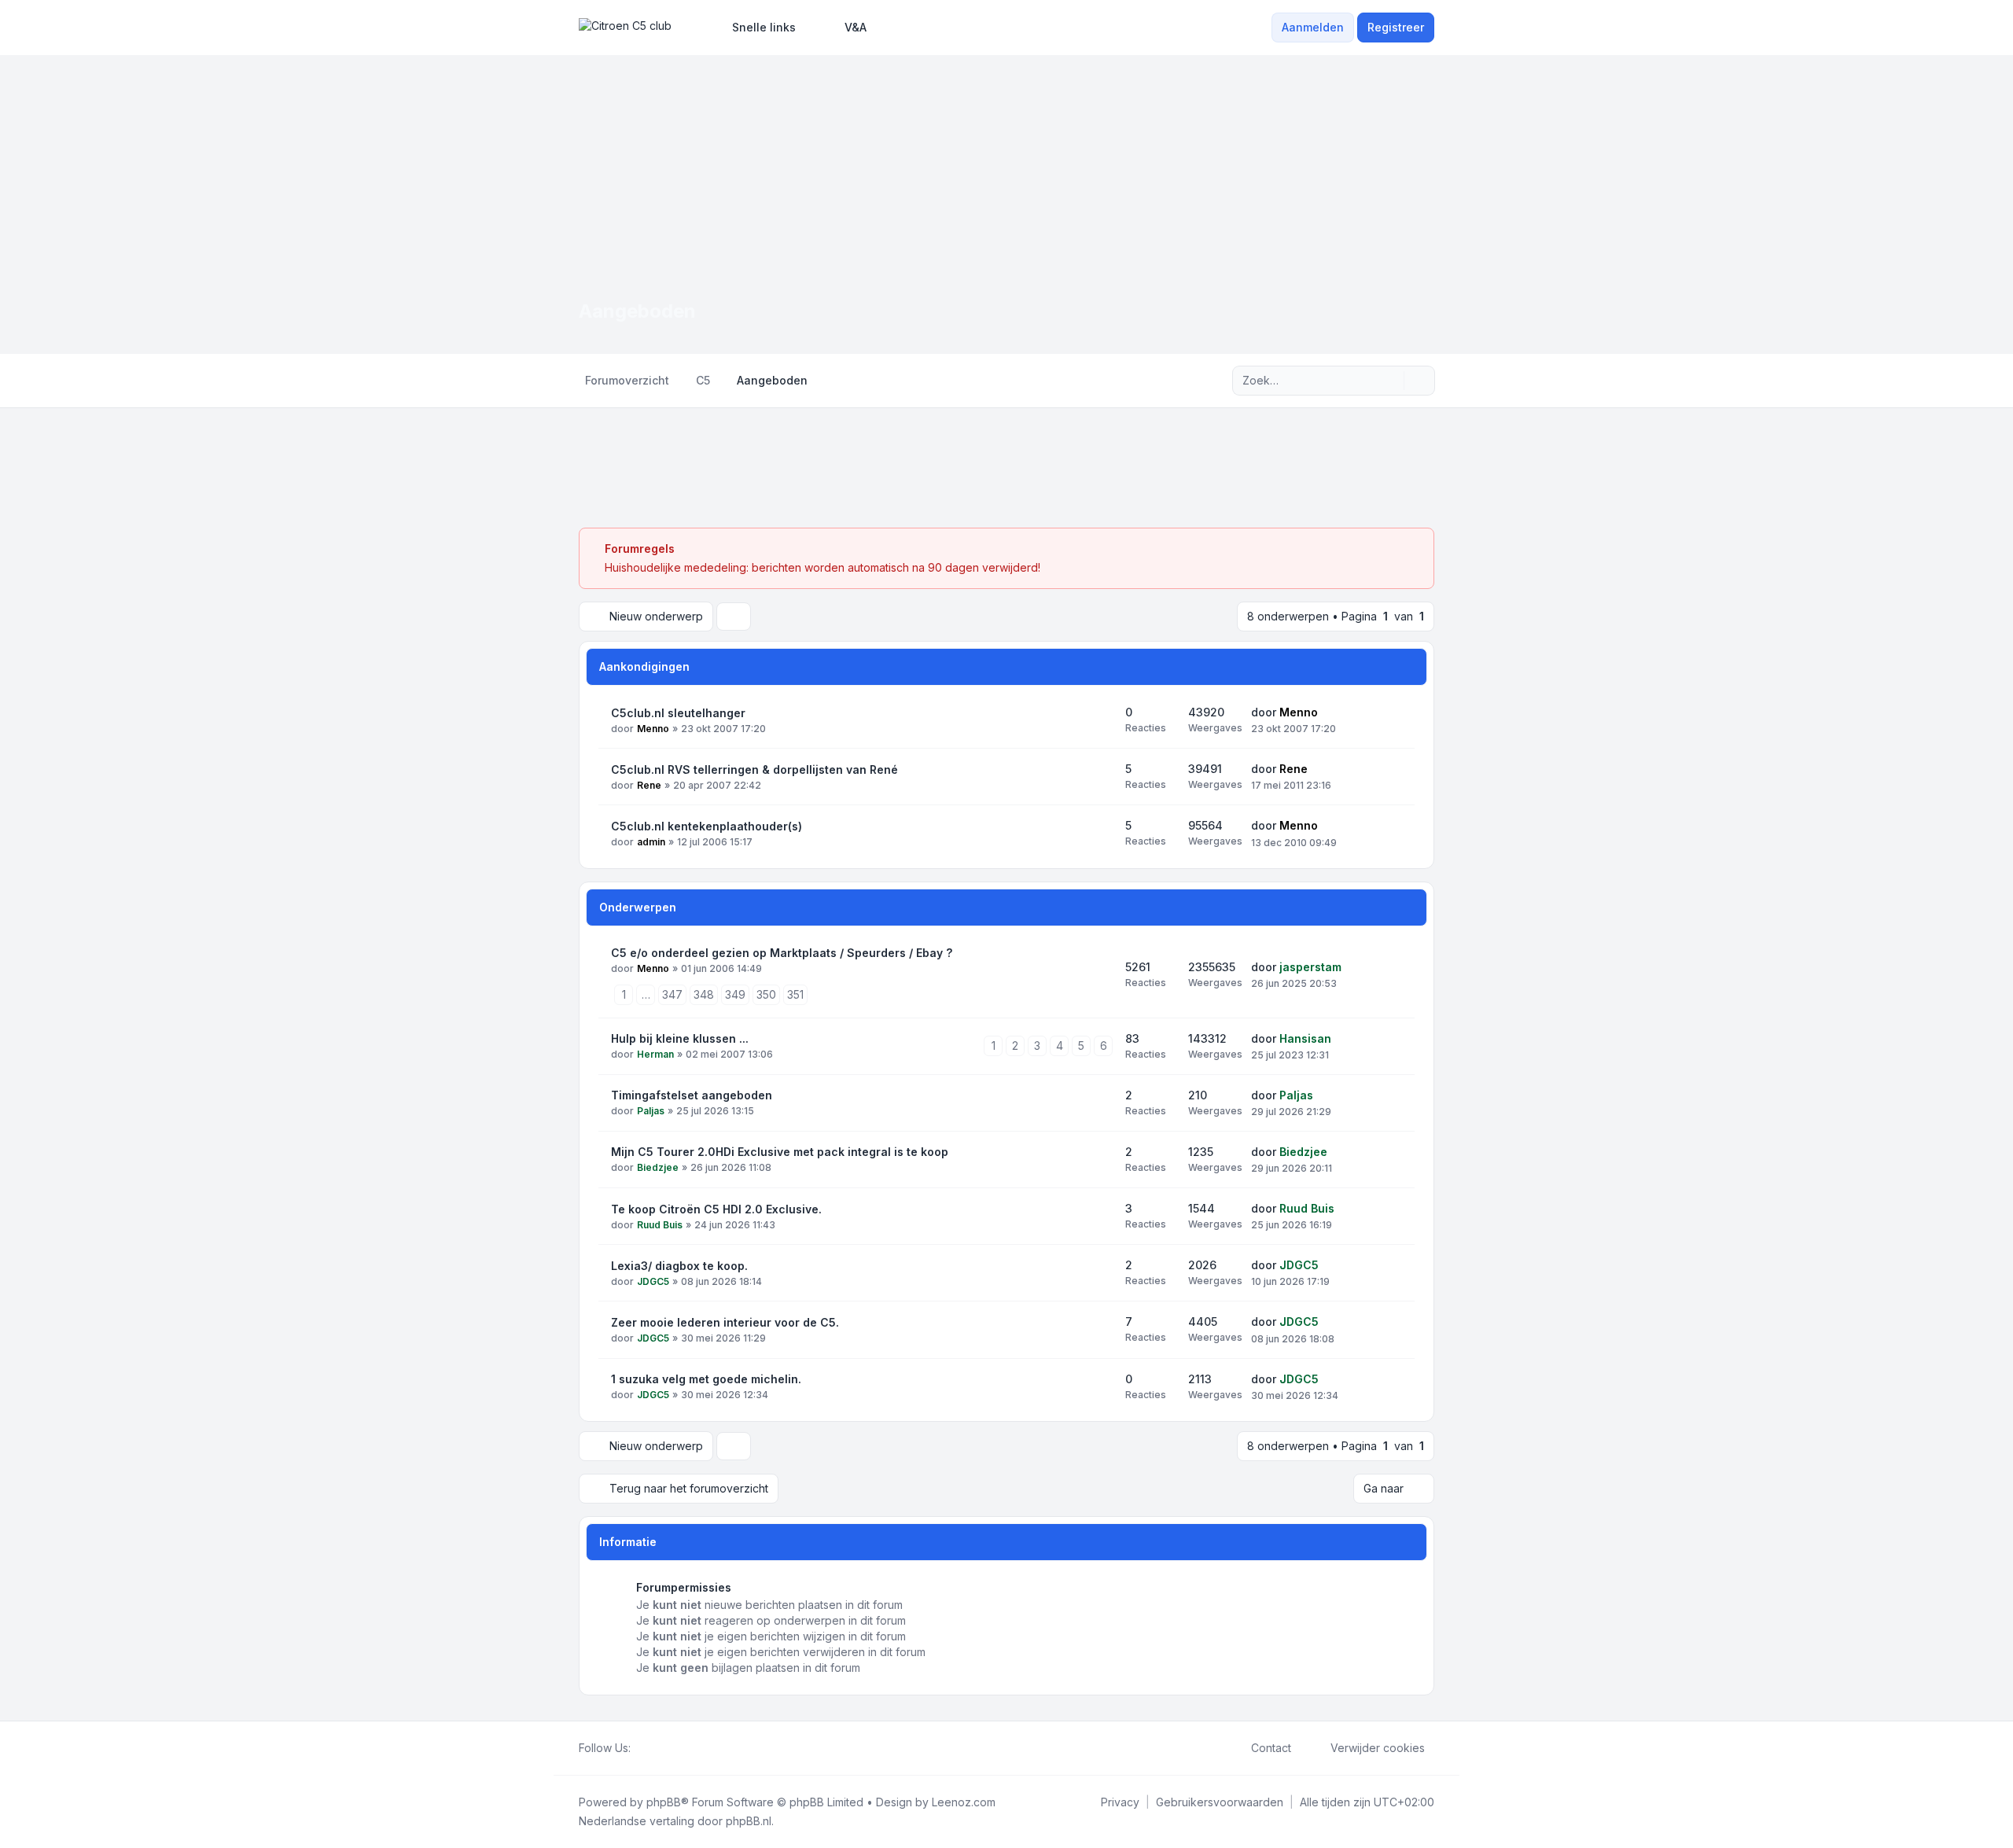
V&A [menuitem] (856, 27)
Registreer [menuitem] (1396, 27)
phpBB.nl (749, 1821)
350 (766, 994)
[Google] (678, 1748)
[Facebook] (640, 1748)
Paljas (651, 1111)
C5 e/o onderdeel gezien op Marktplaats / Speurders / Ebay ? (782, 953)
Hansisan (1305, 1038)
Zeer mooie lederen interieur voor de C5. (725, 1322)
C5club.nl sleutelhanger (678, 713)
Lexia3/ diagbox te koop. (679, 1266)
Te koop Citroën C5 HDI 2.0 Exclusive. (716, 1209)
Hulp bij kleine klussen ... (680, 1038)
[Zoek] (1390, 381)
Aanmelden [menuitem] (1313, 27)
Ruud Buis (660, 1225)
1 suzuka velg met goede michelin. (706, 1379)
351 (795, 994)
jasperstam (1310, 967)
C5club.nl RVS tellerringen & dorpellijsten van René (754, 769)
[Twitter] (653, 1748)
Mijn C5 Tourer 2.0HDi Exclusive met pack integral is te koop (780, 1152)
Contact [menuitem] (1271, 1748)
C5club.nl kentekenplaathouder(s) (707, 826)
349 (735, 994)
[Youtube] (665, 1748)
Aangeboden (637, 311)
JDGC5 (653, 1281)
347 (672, 994)
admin (651, 842)
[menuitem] (757, 28)
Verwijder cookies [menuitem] (1378, 1748)
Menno (653, 729)
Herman (655, 1054)
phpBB (664, 1802)
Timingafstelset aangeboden (692, 1095)
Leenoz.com (964, 1802)
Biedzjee (658, 1167)
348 (704, 994)
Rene (649, 785)
